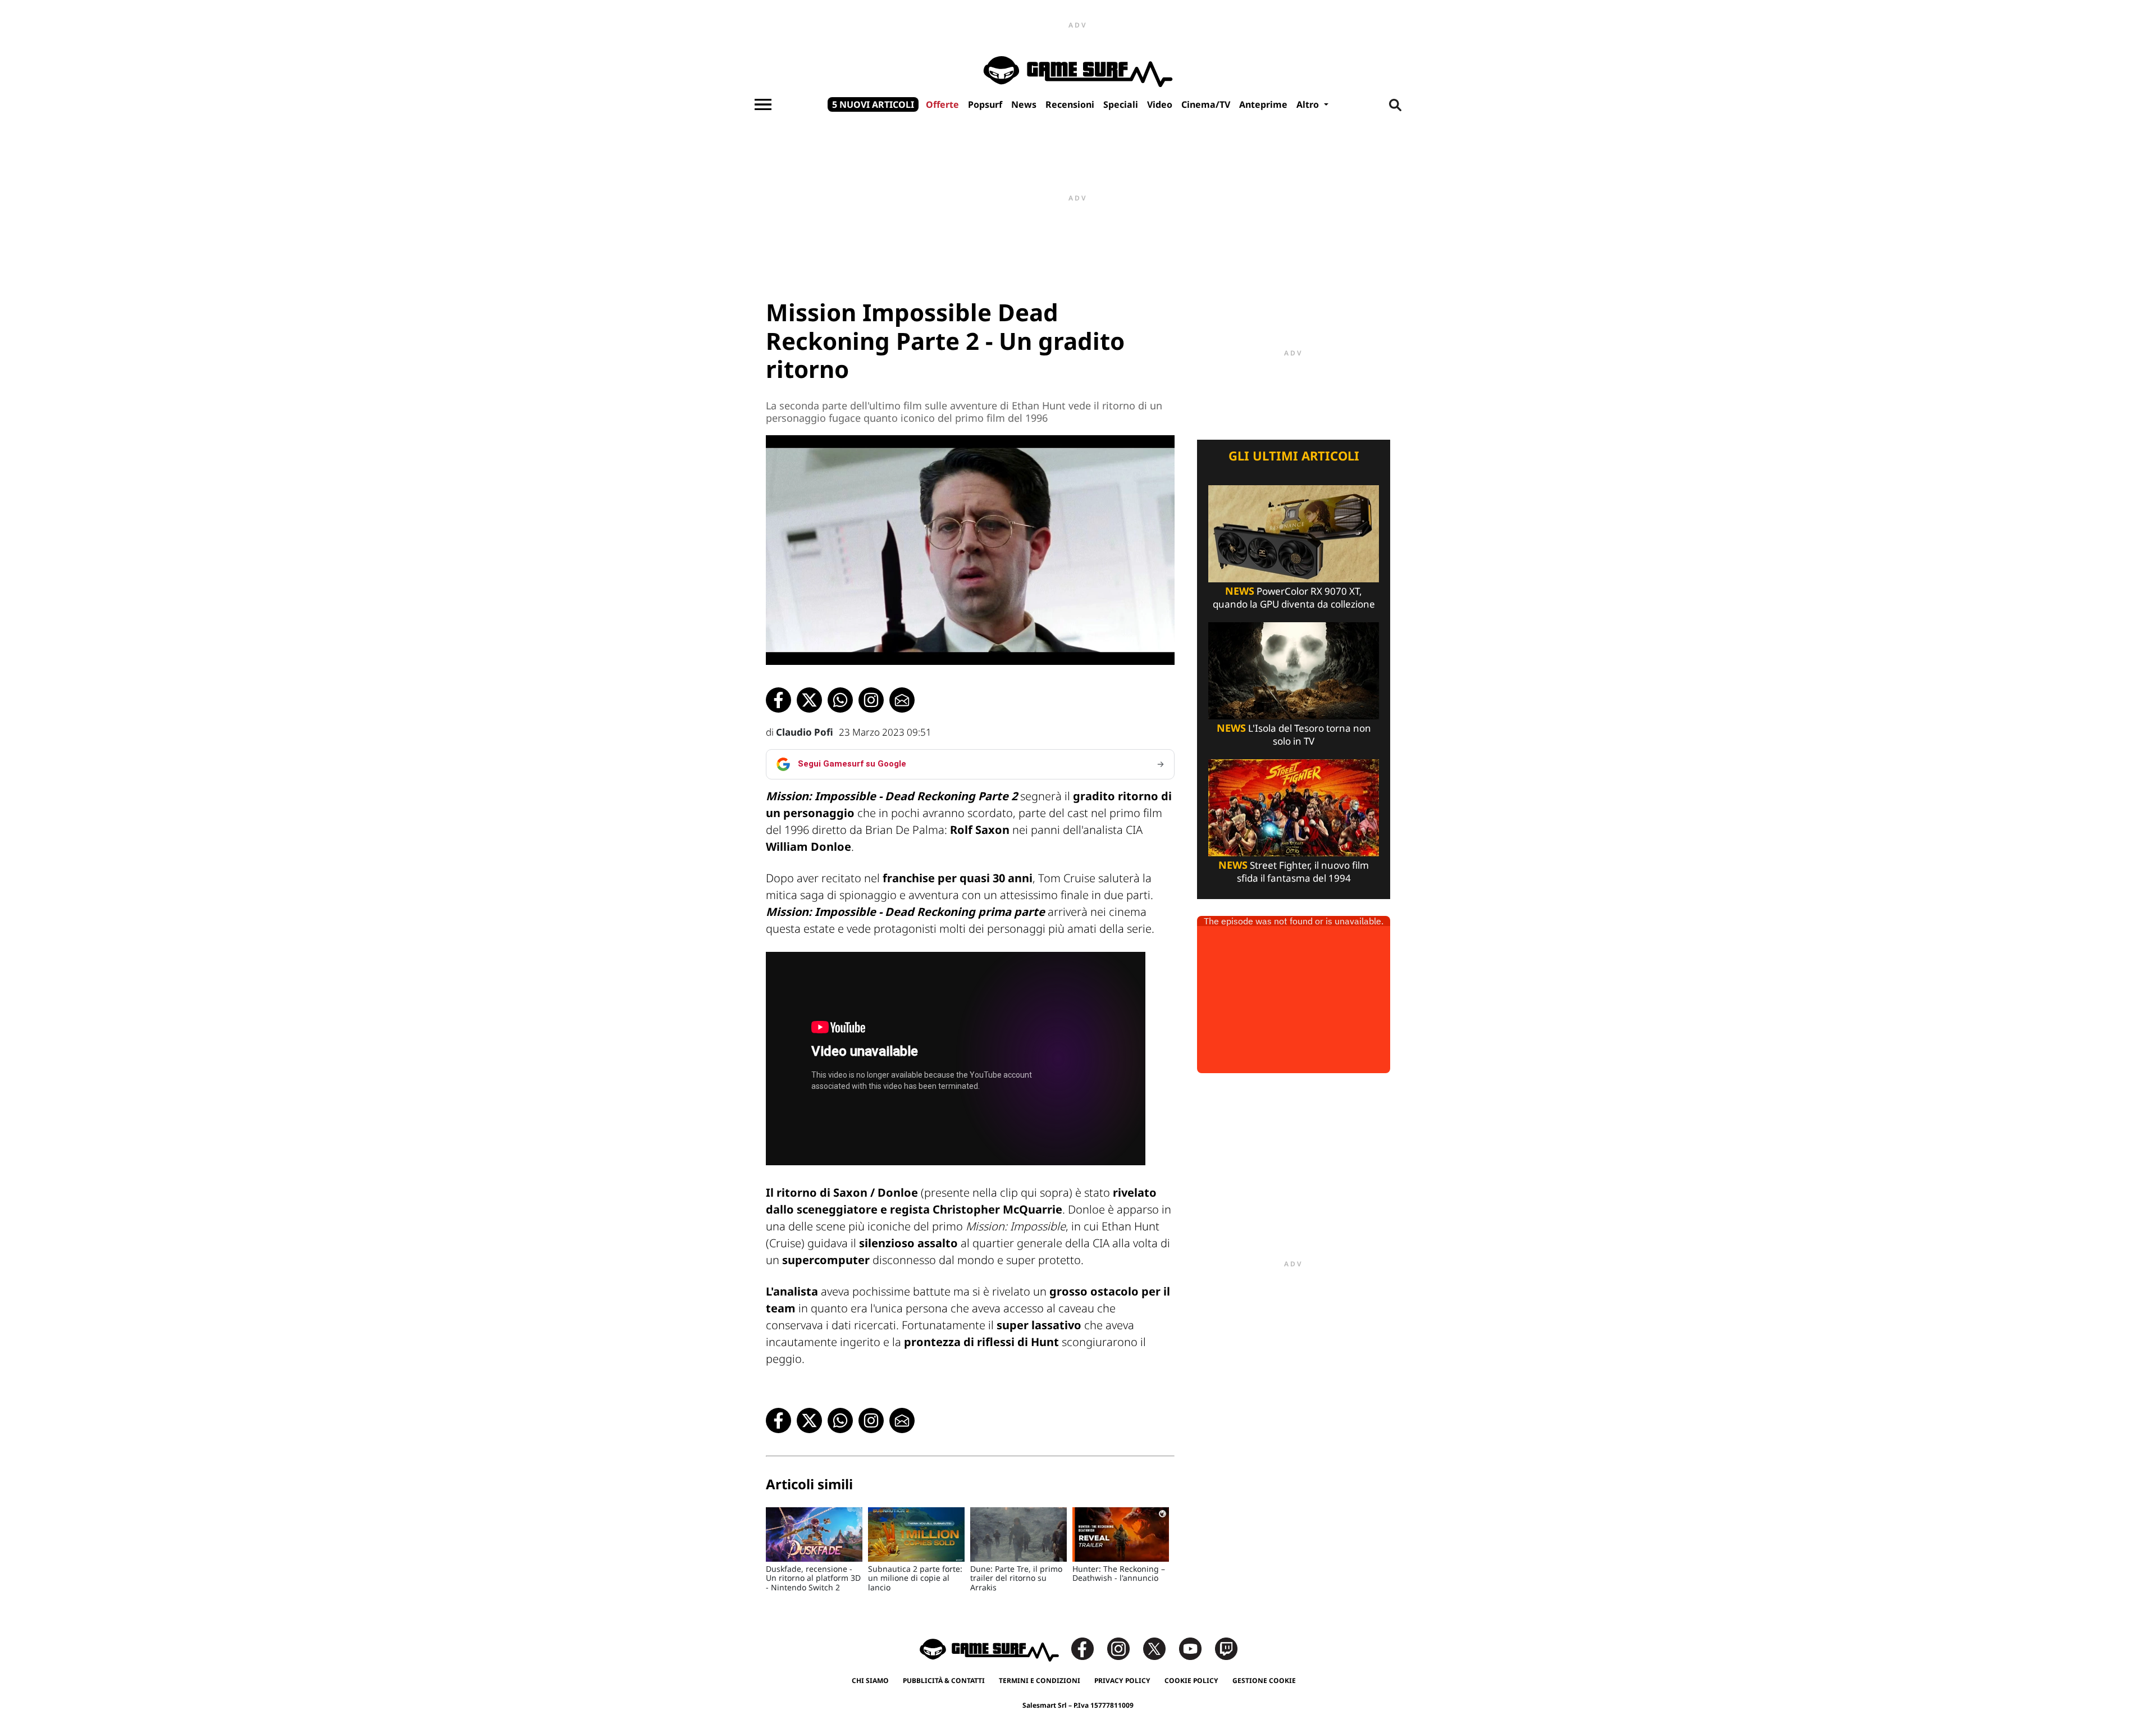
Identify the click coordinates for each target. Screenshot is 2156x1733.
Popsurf (985, 104)
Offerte (942, 104)
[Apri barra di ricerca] (1395, 104)
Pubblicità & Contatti (944, 1680)
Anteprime (1263, 104)
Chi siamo (870, 1680)
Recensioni (1070, 104)
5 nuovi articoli (873, 104)
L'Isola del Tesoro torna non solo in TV (1294, 735)
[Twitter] (1160, 1648)
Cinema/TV (1206, 104)
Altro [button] (1309, 104)
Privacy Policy (1122, 1680)
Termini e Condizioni (1040, 1680)
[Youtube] (1196, 1648)
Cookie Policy (1191, 1680)
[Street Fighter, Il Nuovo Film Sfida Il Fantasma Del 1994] (1294, 807)
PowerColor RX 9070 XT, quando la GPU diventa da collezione (1294, 598)
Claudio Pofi (805, 732)
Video (1160, 104)
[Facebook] (1088, 1648)
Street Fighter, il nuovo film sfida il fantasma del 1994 (1294, 872)
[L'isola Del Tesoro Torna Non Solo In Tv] (1294, 670)
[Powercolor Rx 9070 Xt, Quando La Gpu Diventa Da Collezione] (1294, 533)
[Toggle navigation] (763, 104)
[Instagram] (1124, 1648)
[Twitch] (1226, 1648)
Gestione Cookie (1264, 1680)
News (1024, 104)
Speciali (1121, 104)
